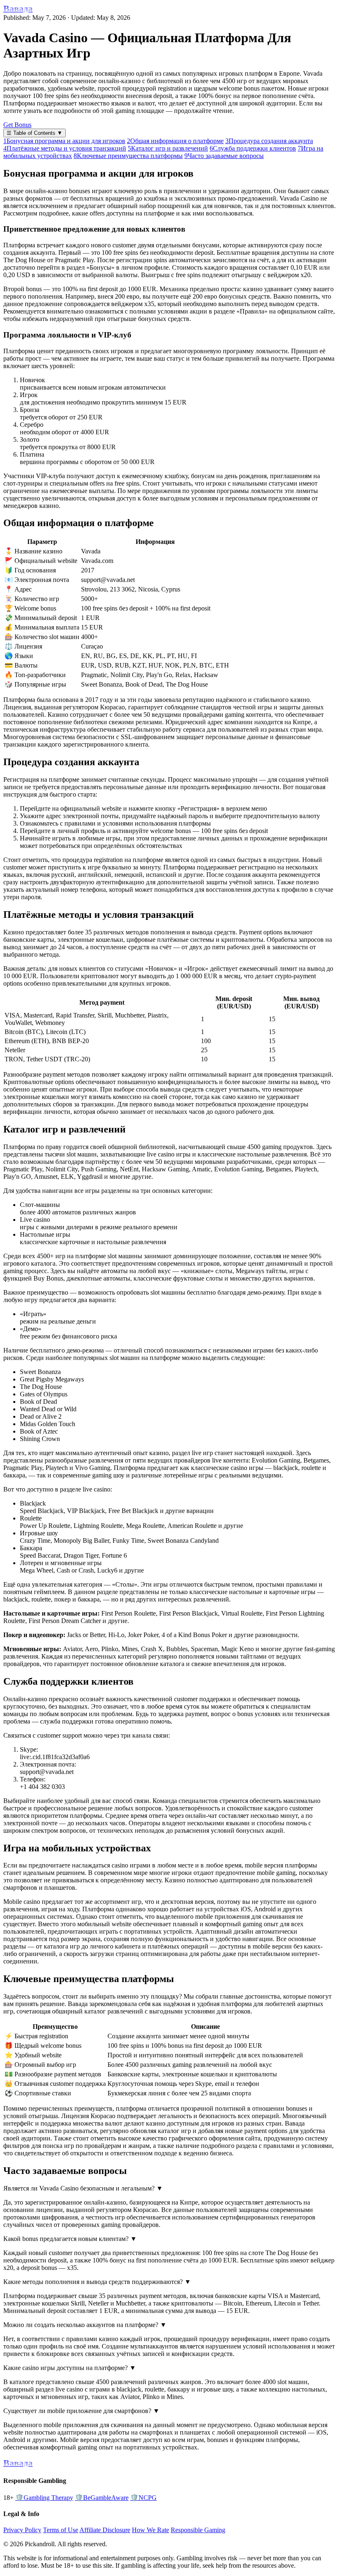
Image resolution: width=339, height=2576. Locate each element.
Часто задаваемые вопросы (224, 156)
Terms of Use (61, 2530)
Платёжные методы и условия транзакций (65, 148)
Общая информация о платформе (175, 141)
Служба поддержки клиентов (253, 148)
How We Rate (150, 2530)
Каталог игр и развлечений (168, 148)
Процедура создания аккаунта (269, 141)
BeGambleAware (102, 2498)
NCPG (143, 2498)
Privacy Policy (22, 2530)
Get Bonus (17, 125)
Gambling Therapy (44, 2498)
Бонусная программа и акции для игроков (64, 141)
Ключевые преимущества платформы (128, 156)
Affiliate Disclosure (105, 2530)
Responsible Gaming (198, 2530)
